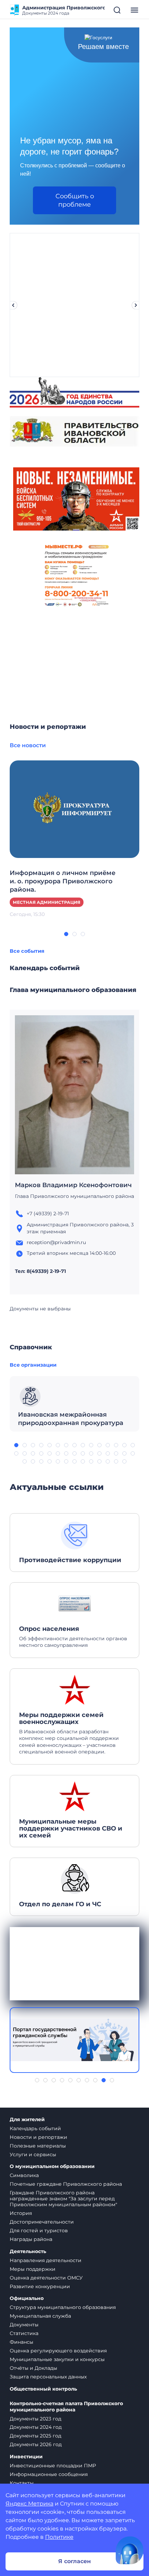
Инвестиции (26, 2457)
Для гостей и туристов (39, 2231)
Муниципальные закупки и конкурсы (57, 2359)
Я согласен (74, 2561)
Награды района (31, 2239)
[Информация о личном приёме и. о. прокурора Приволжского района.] (74, 809)
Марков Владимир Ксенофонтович (73, 1185)
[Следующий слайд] (136, 305)
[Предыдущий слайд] (13, 305)
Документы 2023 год (36, 2419)
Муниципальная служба (40, 2316)
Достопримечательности (42, 2222)
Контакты (22, 2483)
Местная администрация (47, 902)
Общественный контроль (43, 2389)
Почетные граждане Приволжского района (66, 2184)
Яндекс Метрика (29, 2504)
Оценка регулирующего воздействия (58, 2351)
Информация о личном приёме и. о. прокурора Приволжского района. (63, 881)
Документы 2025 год (36, 2436)
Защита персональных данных (48, 2377)
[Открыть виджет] (130, 2550)
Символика (24, 2175)
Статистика (24, 2333)
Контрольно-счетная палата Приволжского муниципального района (66, 2407)
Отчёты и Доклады (33, 2368)
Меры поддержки (33, 2269)
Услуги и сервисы (33, 2154)
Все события (27, 951)
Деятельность (28, 2252)
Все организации (33, 1365)
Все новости (28, 745)
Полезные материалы (38, 2146)
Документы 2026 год (36, 2444)
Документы (24, 2325)
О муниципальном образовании (52, 2166)
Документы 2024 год (36, 2427)
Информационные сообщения (49, 2474)
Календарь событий (35, 2128)
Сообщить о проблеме (75, 200)
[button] (66, 934)
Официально (27, 2298)
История (21, 2213)
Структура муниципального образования (63, 2307)
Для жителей (27, 2120)
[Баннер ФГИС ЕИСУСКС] (74, 2040)
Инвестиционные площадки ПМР (53, 2466)
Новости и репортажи (38, 2137)
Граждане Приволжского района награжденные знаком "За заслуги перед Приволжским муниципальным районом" (63, 2199)
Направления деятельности (46, 2260)
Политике (59, 2537)
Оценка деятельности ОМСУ (46, 2278)
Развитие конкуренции (40, 2286)
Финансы (21, 2342)
